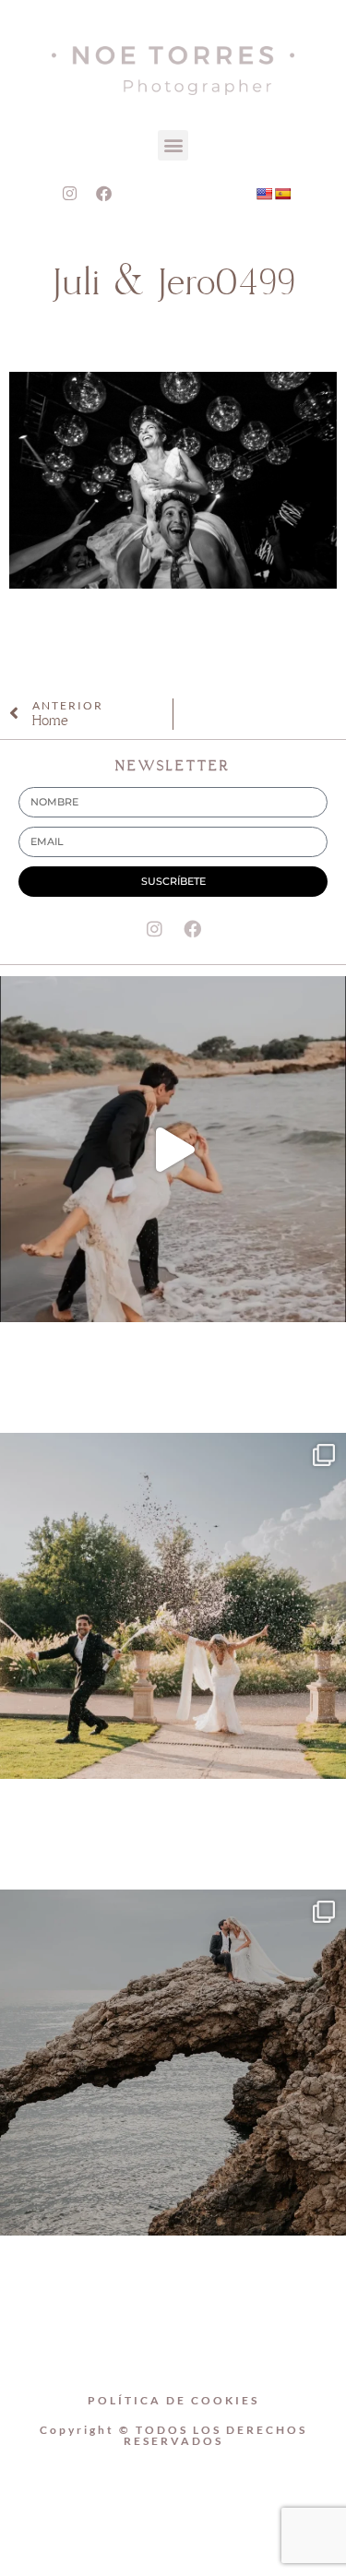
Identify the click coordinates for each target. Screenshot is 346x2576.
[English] (264, 194)
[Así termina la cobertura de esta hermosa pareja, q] (173, 2063)
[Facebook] (103, 194)
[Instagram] (69, 194)
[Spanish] (282, 194)
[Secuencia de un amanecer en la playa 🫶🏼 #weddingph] (173, 1149)
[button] (173, 145)
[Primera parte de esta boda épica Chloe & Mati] (173, 1606)
